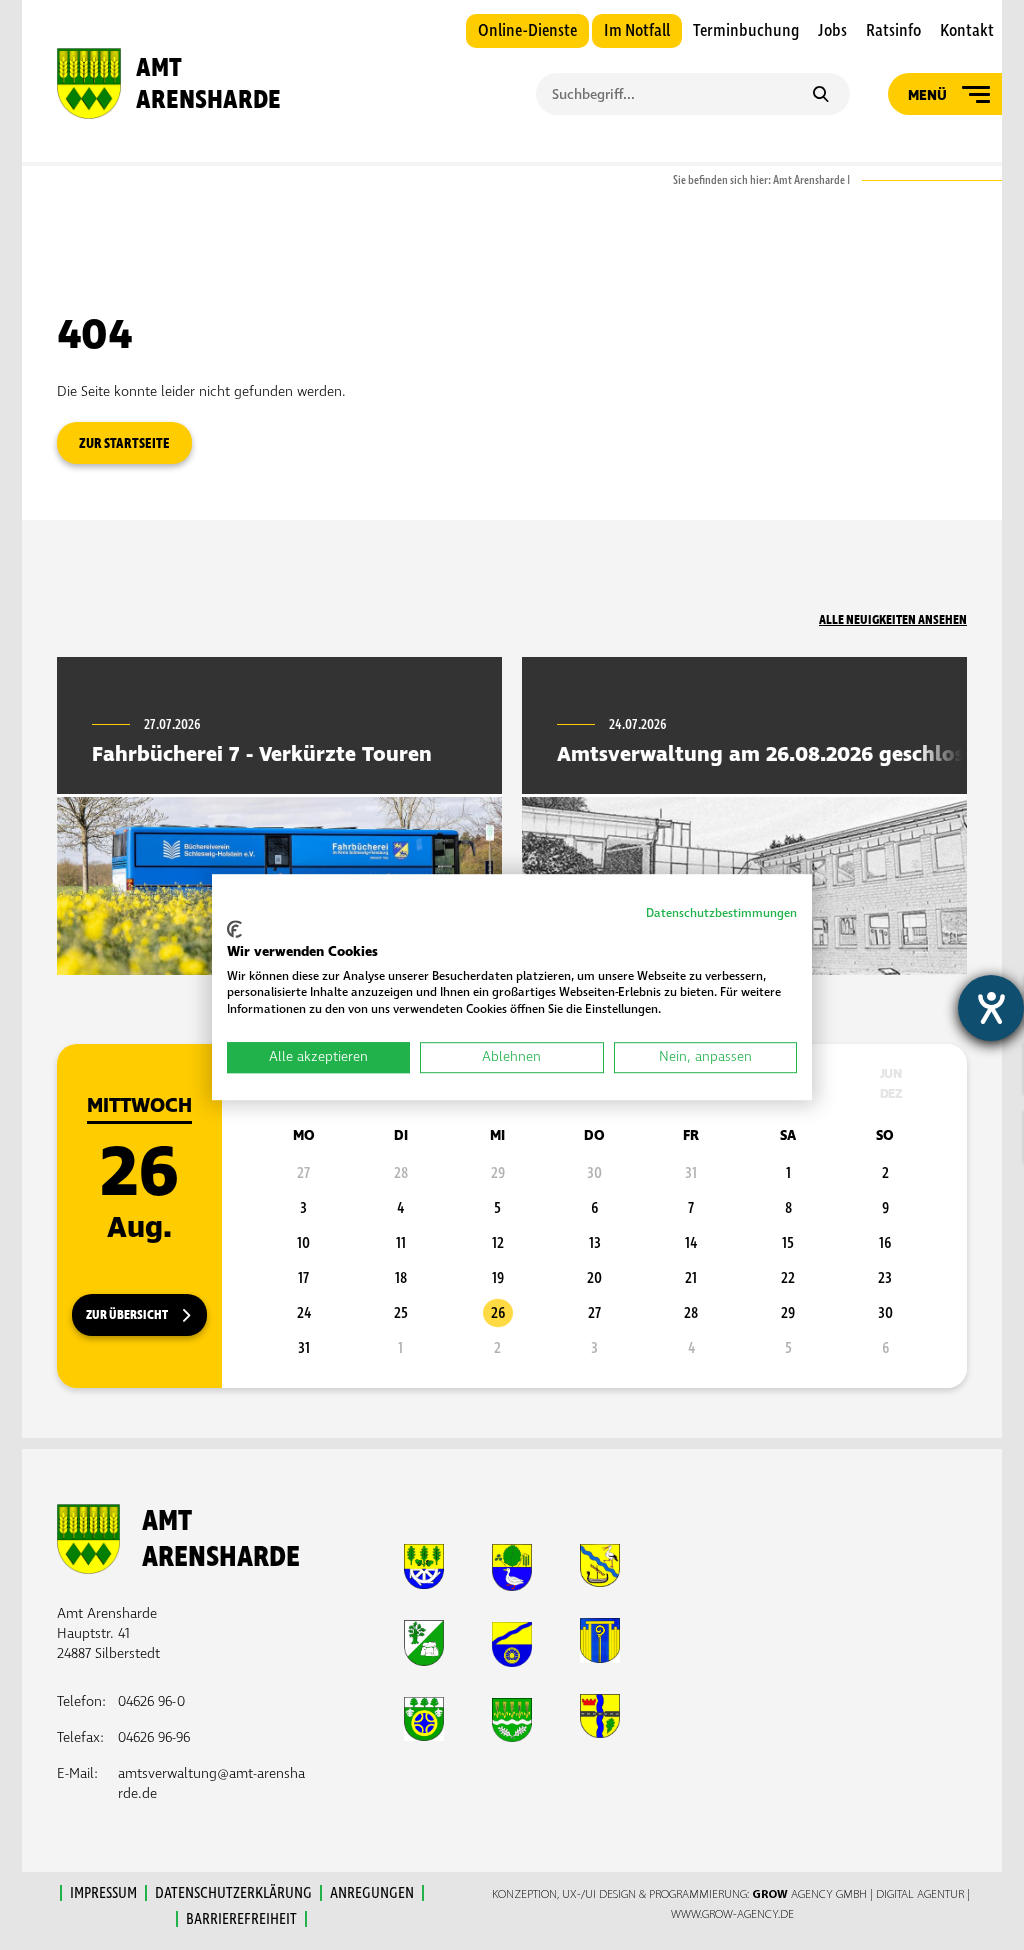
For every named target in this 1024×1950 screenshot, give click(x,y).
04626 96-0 (151, 1701)
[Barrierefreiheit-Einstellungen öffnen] (991, 1008)
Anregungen (372, 1893)
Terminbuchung (746, 31)
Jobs (832, 31)
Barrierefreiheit (241, 1919)
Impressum (103, 1893)
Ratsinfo (893, 31)
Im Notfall (637, 31)
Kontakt (967, 31)
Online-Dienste (527, 31)
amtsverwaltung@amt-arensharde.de (211, 1783)
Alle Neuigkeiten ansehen (893, 620)
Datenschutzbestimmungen (721, 913)
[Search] (820, 96)
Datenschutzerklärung (233, 1893)
